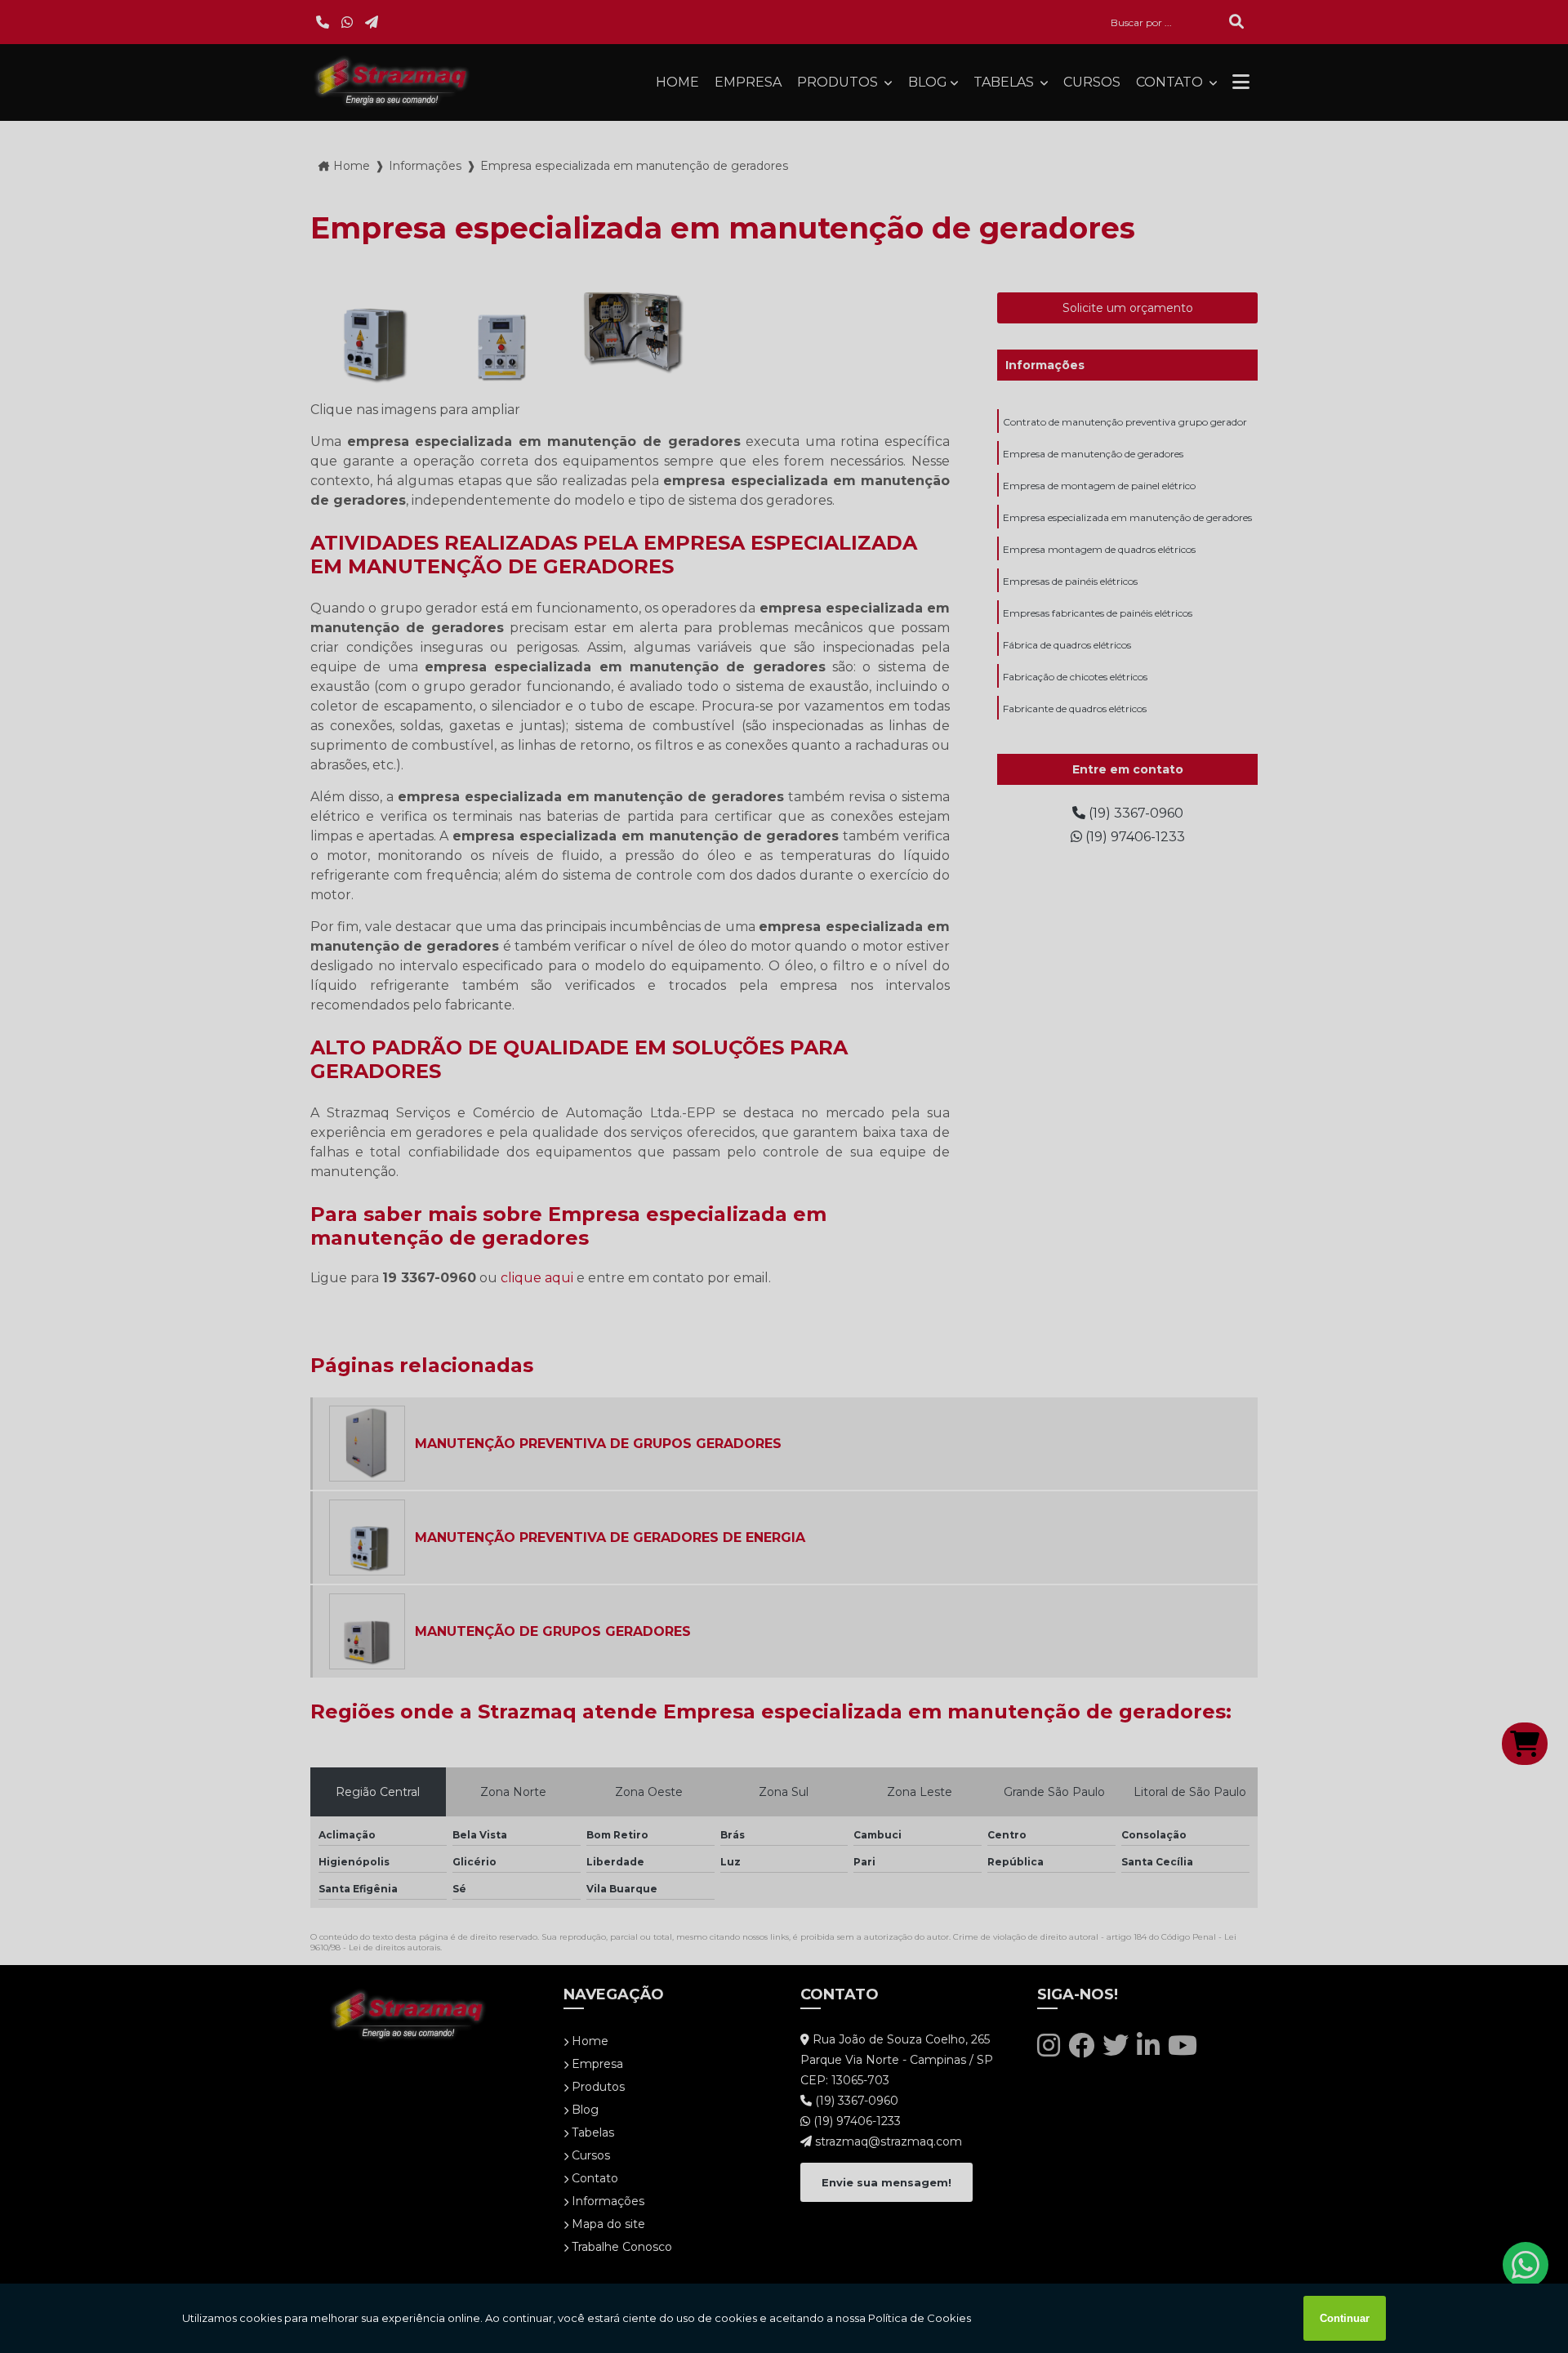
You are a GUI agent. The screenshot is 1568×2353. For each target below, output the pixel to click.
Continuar (1345, 2318)
